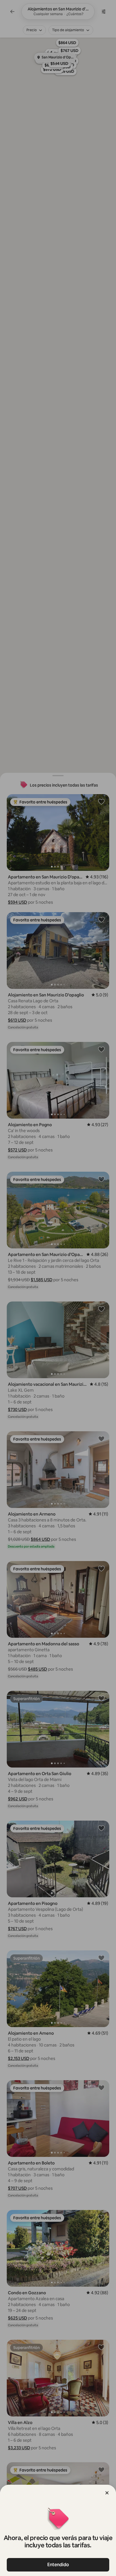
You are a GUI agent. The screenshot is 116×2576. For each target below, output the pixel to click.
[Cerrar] (107, 2493)
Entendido (58, 2565)
